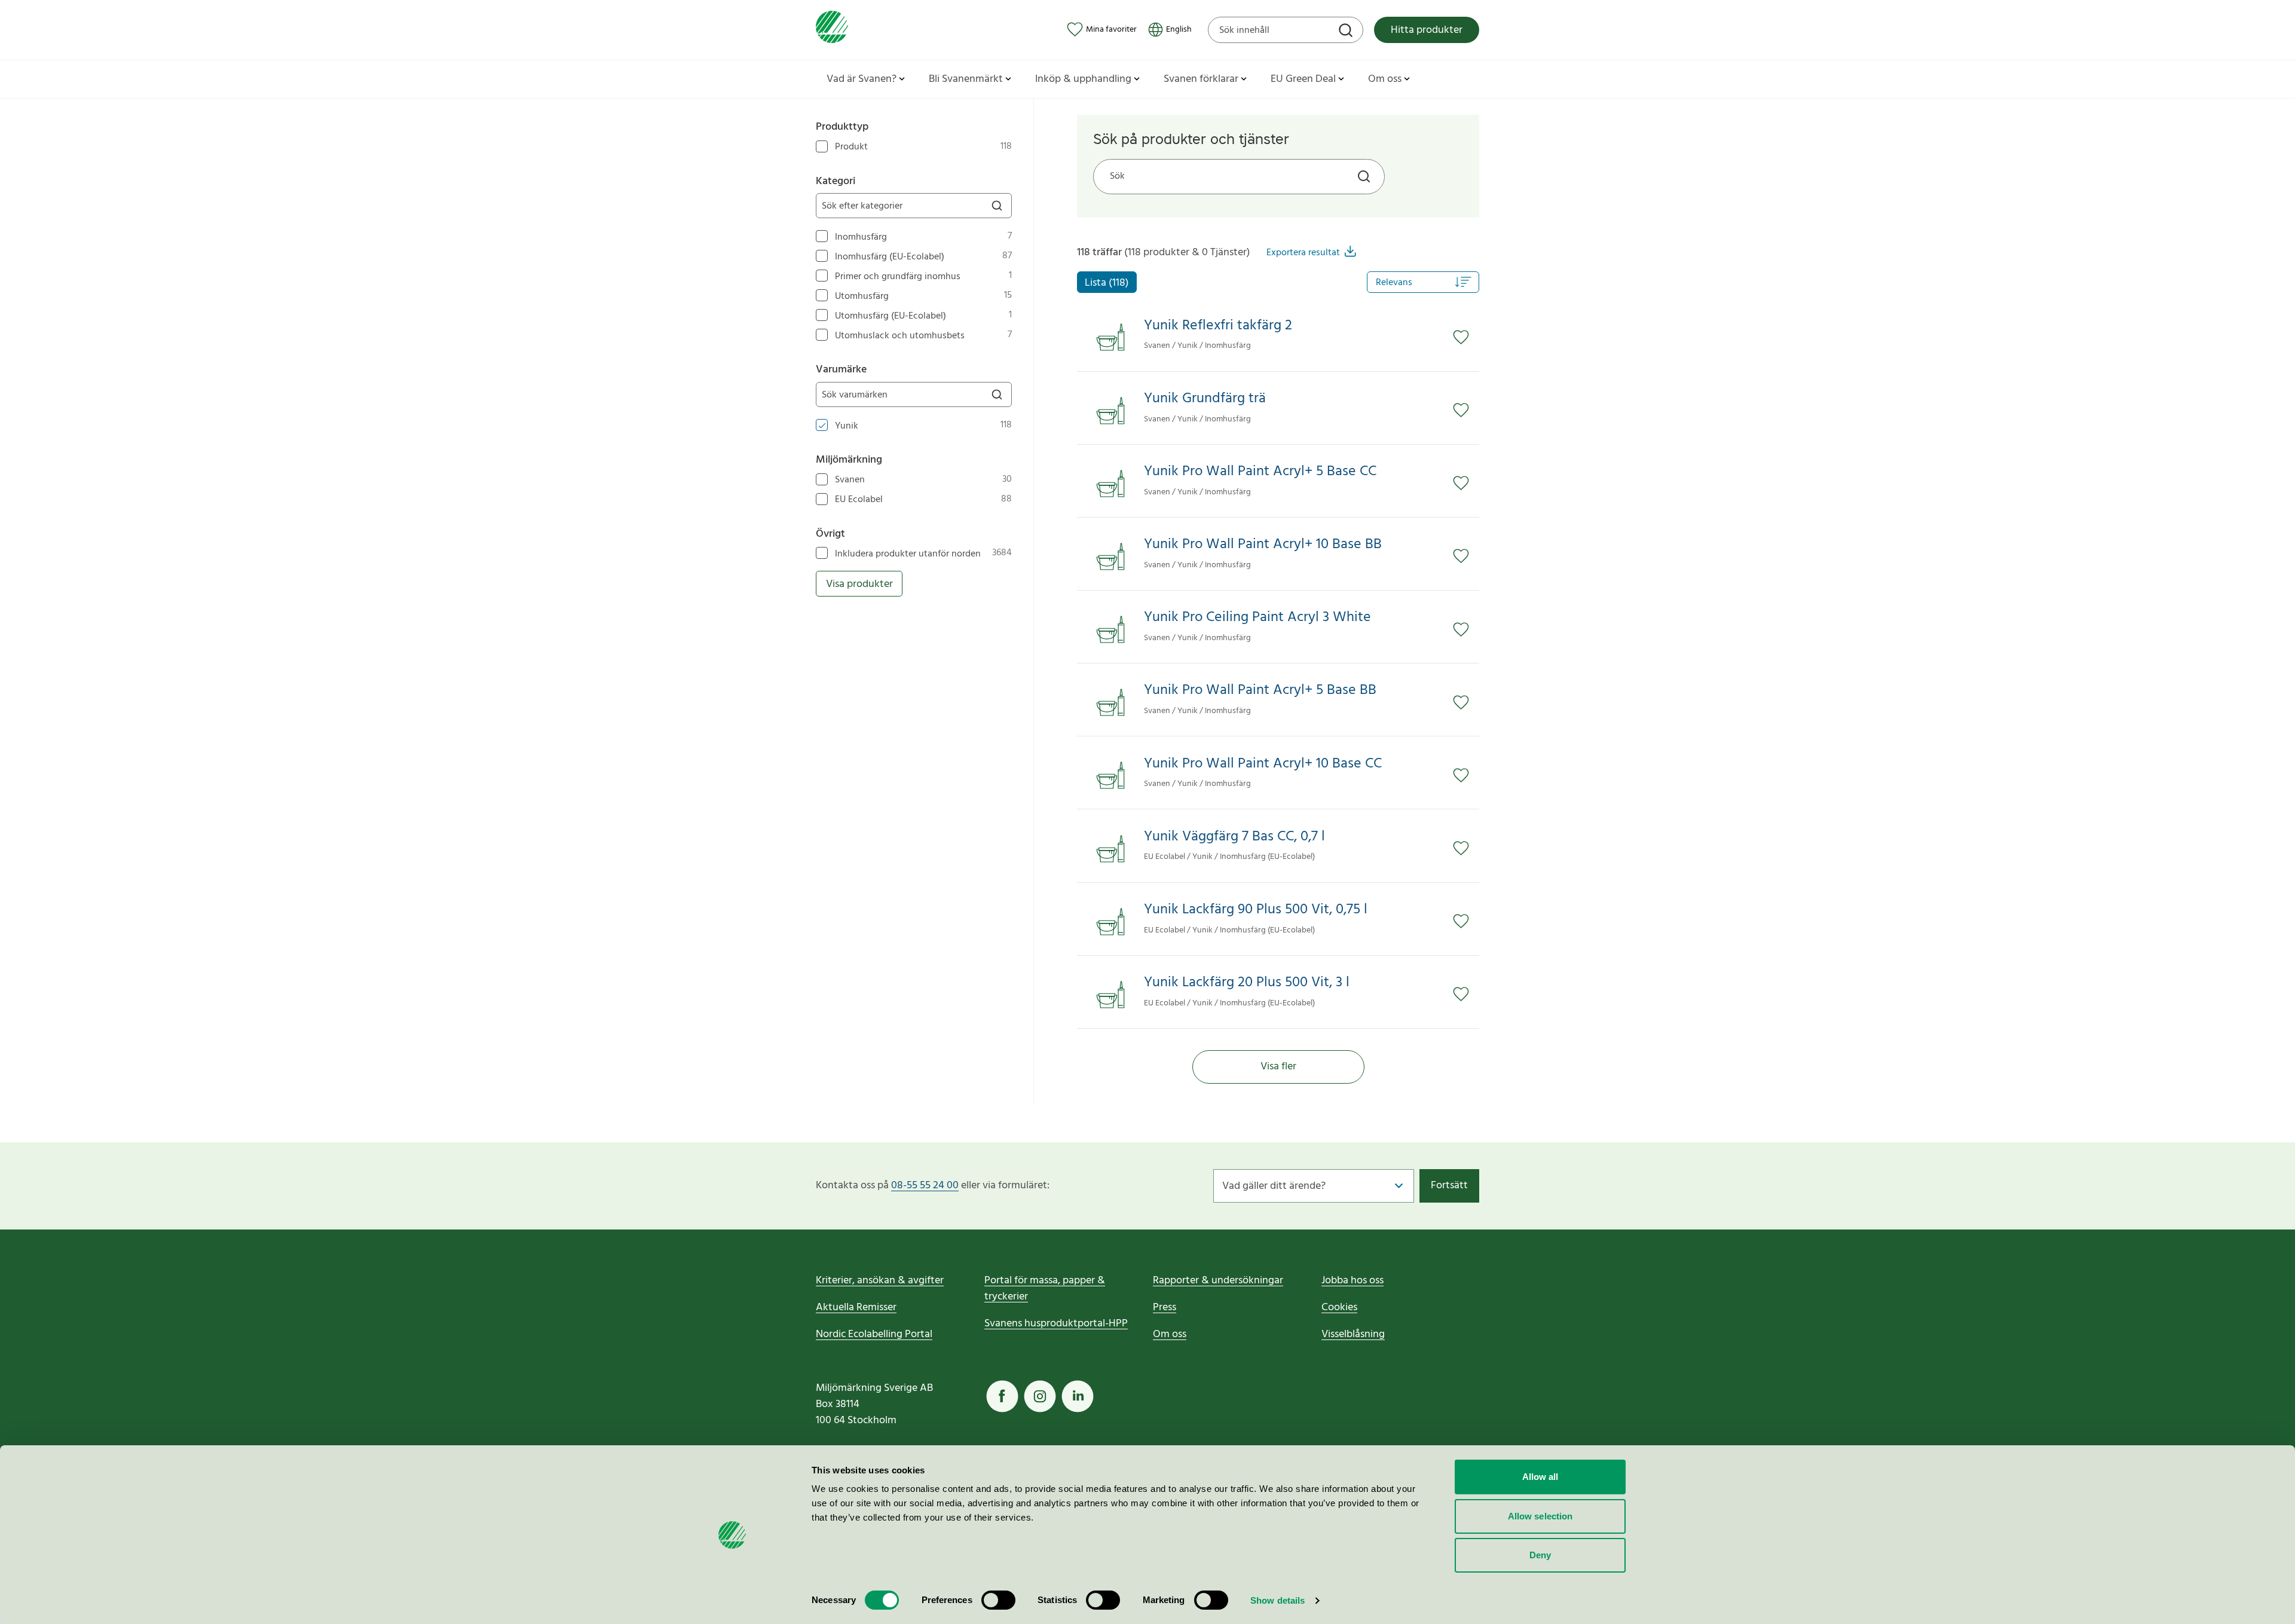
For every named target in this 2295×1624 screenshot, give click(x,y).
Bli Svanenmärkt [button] (966, 79)
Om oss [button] (1385, 79)
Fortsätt (1449, 1186)
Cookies (1339, 1308)
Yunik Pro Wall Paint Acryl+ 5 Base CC (1260, 472)
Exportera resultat (1303, 253)
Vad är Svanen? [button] (862, 79)
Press (1165, 1308)
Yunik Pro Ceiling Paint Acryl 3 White (1257, 618)
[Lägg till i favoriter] (1466, 337)
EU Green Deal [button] (1303, 79)
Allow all (1540, 1477)
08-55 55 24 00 (925, 1186)
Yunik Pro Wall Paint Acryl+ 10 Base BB (1263, 545)
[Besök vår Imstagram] (1040, 1396)
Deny (1540, 1555)
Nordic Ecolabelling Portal (874, 1334)
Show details (1277, 1600)
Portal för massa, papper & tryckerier (1045, 1289)
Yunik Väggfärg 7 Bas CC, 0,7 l (1234, 837)
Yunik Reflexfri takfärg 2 (1218, 326)
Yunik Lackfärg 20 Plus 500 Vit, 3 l (1247, 983)
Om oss (1170, 1334)
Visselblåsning (1353, 1334)
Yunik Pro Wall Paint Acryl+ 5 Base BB (1260, 691)
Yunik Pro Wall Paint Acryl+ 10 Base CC (1263, 764)
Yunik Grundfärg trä (1205, 399)
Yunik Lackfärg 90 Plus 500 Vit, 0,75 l (1256, 910)
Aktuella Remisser (856, 1308)
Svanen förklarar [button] (1201, 79)
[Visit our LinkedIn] (1078, 1396)
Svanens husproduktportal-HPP (1056, 1324)
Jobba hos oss (1352, 1281)
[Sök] (1347, 32)
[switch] (998, 1600)
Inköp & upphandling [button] (1083, 79)
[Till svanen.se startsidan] (832, 30)
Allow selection (1540, 1516)
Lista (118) (1107, 283)
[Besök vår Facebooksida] (1002, 1396)
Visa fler (1278, 1067)
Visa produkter (859, 584)
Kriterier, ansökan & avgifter (880, 1281)
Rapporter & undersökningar (1218, 1281)
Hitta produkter (1427, 30)
